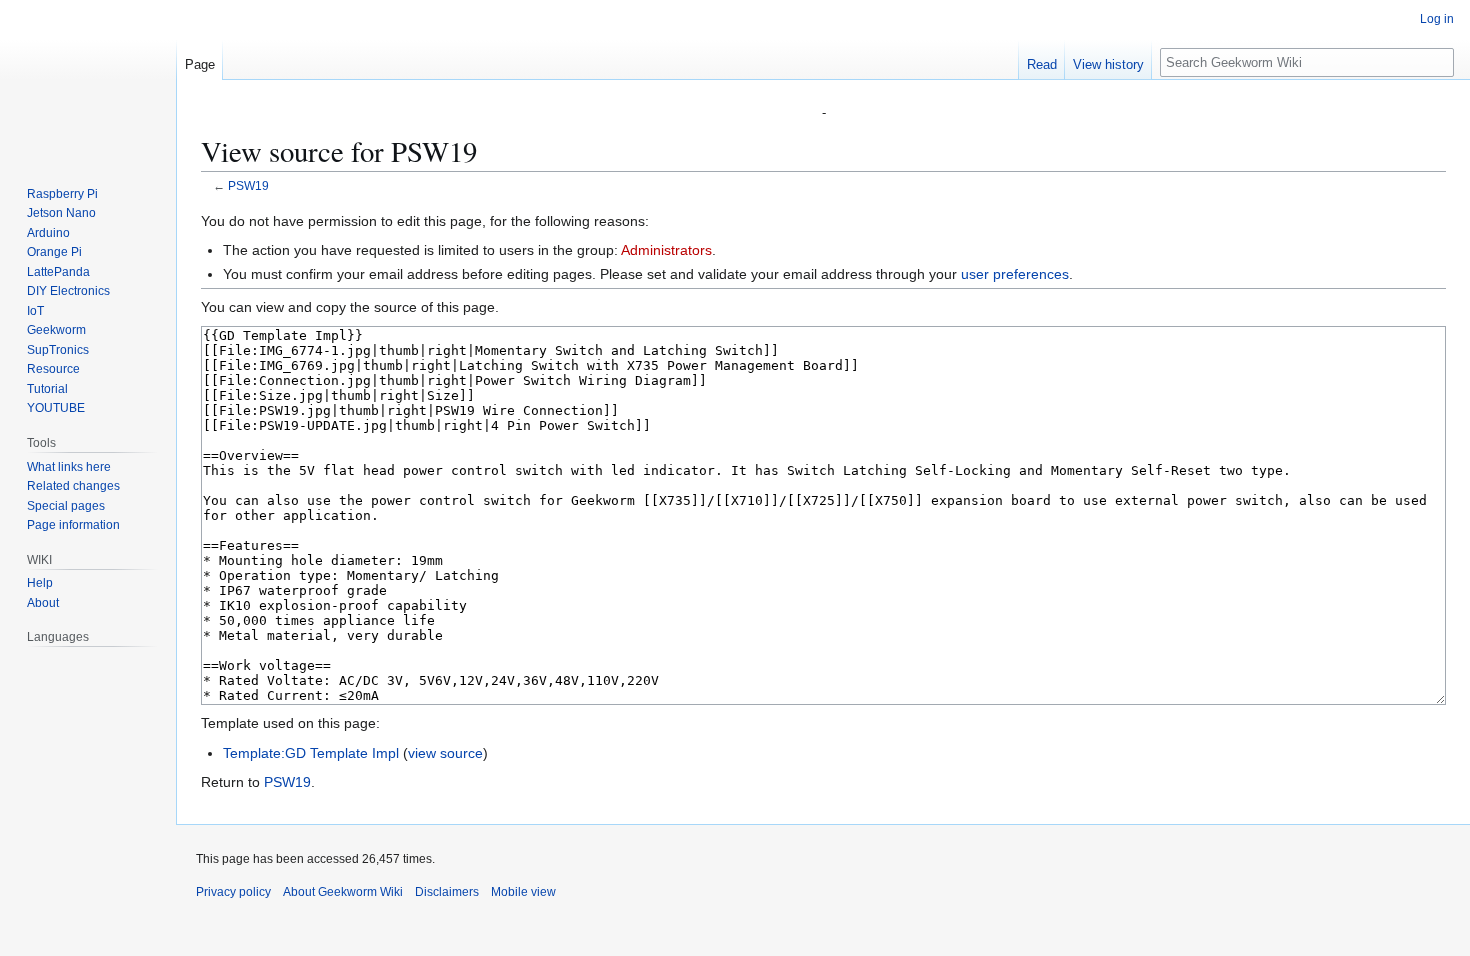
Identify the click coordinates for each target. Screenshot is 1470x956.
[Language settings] (150, 637)
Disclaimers (447, 892)
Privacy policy (233, 892)
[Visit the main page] (88, 80)
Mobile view (523, 892)
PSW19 (248, 185)
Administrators (666, 250)
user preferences (1015, 274)
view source (445, 753)
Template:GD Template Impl (311, 753)
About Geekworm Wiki (343, 892)
